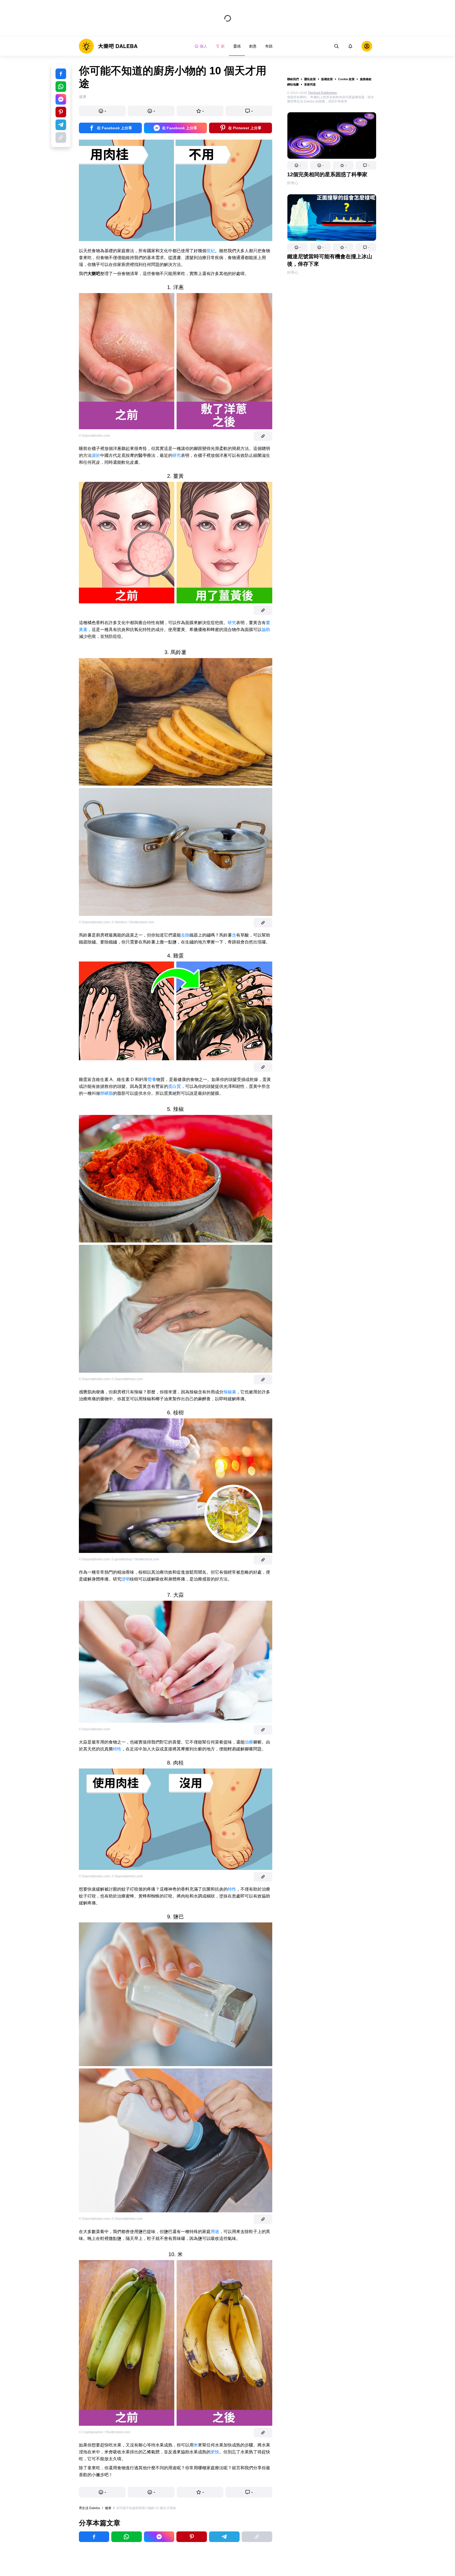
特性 (117, 1749)
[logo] (108, 46)
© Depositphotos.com (94, 436)
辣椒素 (230, 1392)
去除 (185, 935)
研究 (177, 455)
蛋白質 (175, 1086)
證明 (126, 1579)
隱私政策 (310, 79)
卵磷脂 (107, 1093)
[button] (297, 165)
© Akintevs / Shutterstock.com (133, 922)
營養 (152, 1079)
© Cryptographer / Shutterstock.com (105, 2432)
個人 (203, 46)
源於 (96, 455)
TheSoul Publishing (322, 93)
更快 (215, 2452)
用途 (215, 2232)
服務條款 (366, 79)
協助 (266, 630)
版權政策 (327, 79)
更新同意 (310, 84)
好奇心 (293, 183)
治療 (249, 1742)
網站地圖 (293, 84)
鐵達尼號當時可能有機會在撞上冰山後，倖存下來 (330, 260)
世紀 (211, 251)
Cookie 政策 (346, 79)
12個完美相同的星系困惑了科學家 (327, 174)
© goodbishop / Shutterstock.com (135, 1559)
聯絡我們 (293, 79)
